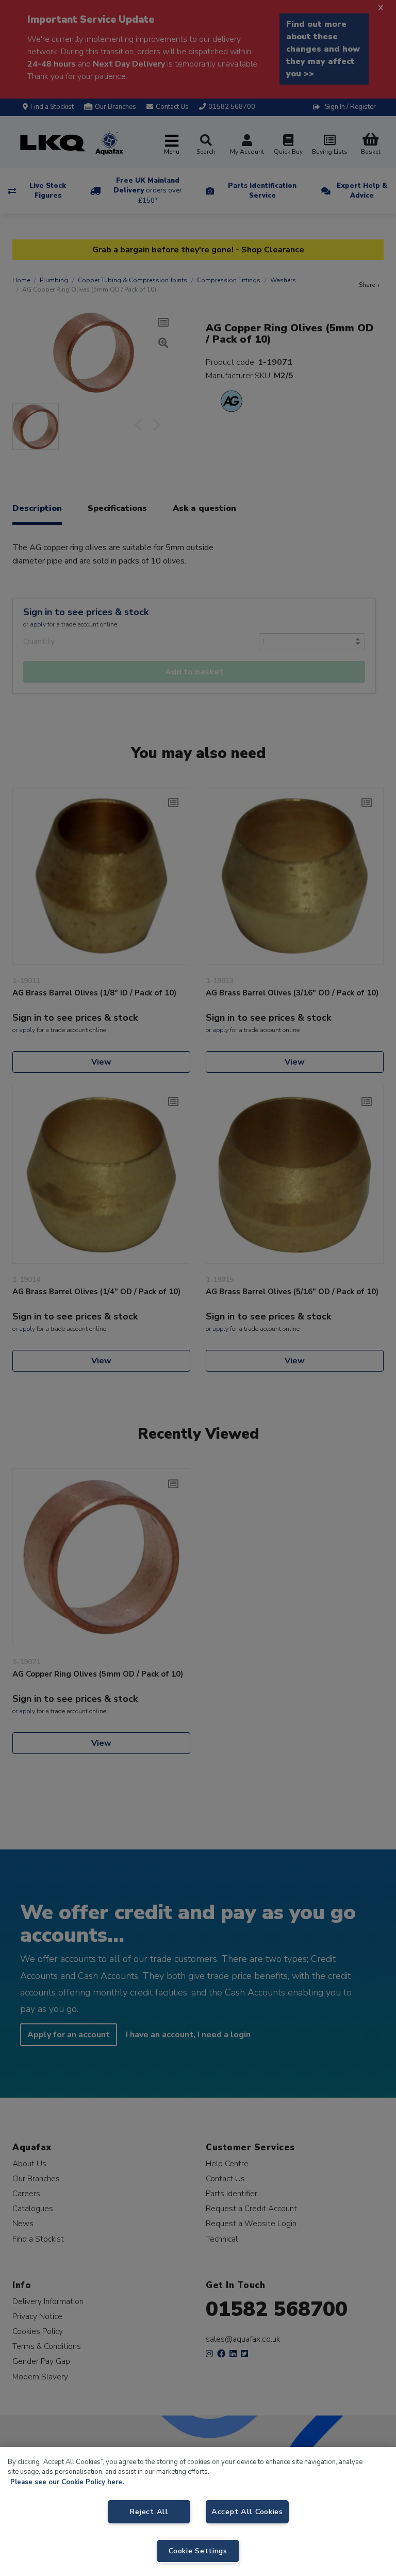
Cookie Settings (198, 2551)
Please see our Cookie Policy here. (67, 2482)
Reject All (149, 2511)
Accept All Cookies (247, 2511)
